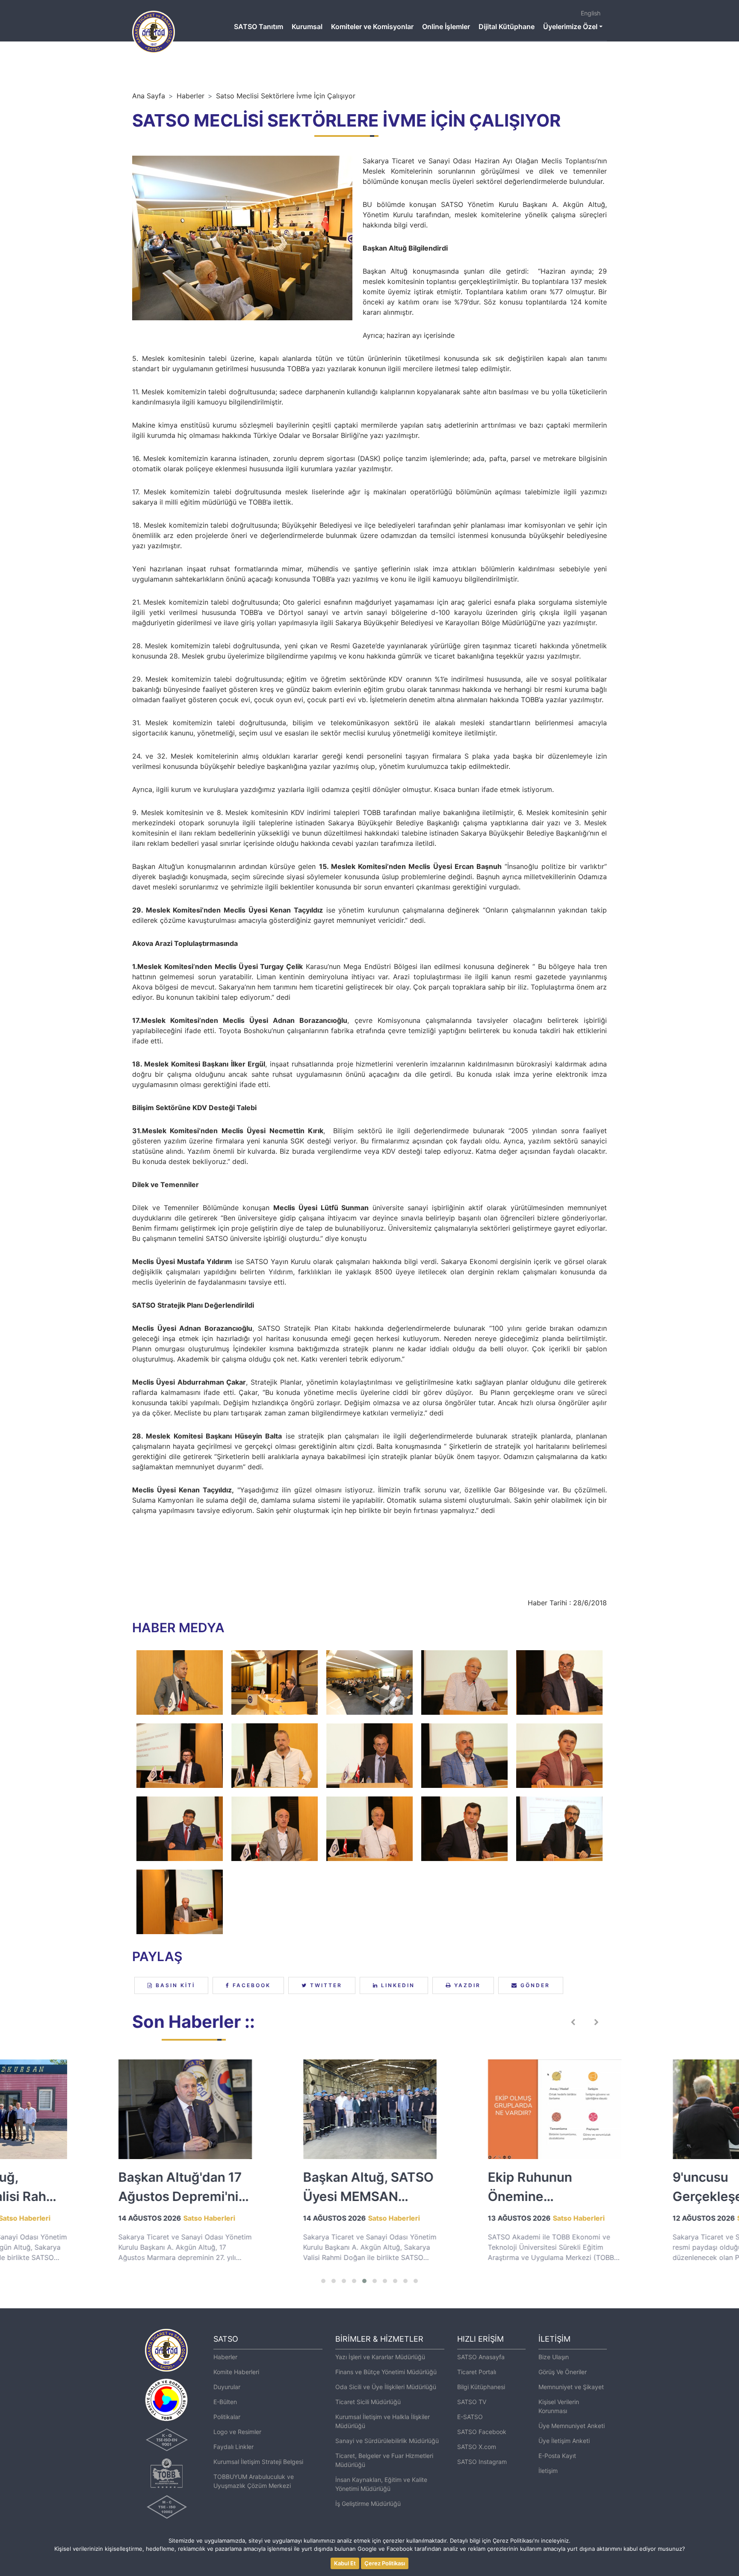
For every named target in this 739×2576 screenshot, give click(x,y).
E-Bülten (225, 2402)
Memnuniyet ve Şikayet (571, 2387)
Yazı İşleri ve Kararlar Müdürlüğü (380, 2357)
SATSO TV (472, 2402)
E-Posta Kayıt (557, 2456)
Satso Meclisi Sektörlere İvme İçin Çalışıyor (286, 96)
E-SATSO (470, 2417)
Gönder (534, 1985)
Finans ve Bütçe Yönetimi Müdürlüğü (386, 2372)
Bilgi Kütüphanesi (481, 2387)
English (591, 13)
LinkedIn (397, 1985)
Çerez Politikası (385, 2563)
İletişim (548, 2471)
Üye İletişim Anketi (564, 2441)
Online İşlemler (446, 27)
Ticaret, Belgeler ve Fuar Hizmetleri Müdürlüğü (384, 2460)
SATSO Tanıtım (259, 27)
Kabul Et (345, 2563)
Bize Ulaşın (554, 2357)
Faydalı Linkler (234, 2447)
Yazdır (466, 1985)
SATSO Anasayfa (481, 2357)
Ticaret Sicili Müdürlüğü (368, 2402)
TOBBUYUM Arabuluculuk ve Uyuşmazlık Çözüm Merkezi (254, 2481)
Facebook (250, 1985)
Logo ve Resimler (237, 2432)
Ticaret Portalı (477, 2372)
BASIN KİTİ (174, 1985)
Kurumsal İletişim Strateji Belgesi (258, 2462)
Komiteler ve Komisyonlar (372, 27)
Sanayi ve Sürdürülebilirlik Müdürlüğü (387, 2441)
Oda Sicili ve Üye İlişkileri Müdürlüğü (386, 2387)
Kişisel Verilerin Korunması (559, 2406)
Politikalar (227, 2417)
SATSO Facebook (482, 2432)
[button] (323, 2281)
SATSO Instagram (482, 2462)
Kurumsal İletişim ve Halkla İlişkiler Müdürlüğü (383, 2421)
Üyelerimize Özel (570, 27)
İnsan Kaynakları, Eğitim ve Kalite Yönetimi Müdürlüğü (381, 2484)
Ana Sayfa (149, 96)
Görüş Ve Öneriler (563, 2372)
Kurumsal (307, 27)
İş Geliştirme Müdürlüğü (368, 2504)
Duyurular (227, 2387)
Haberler (191, 96)
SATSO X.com (477, 2447)
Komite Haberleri (236, 2372)
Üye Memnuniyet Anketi (572, 2426)
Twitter (325, 1985)
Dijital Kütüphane (507, 27)
